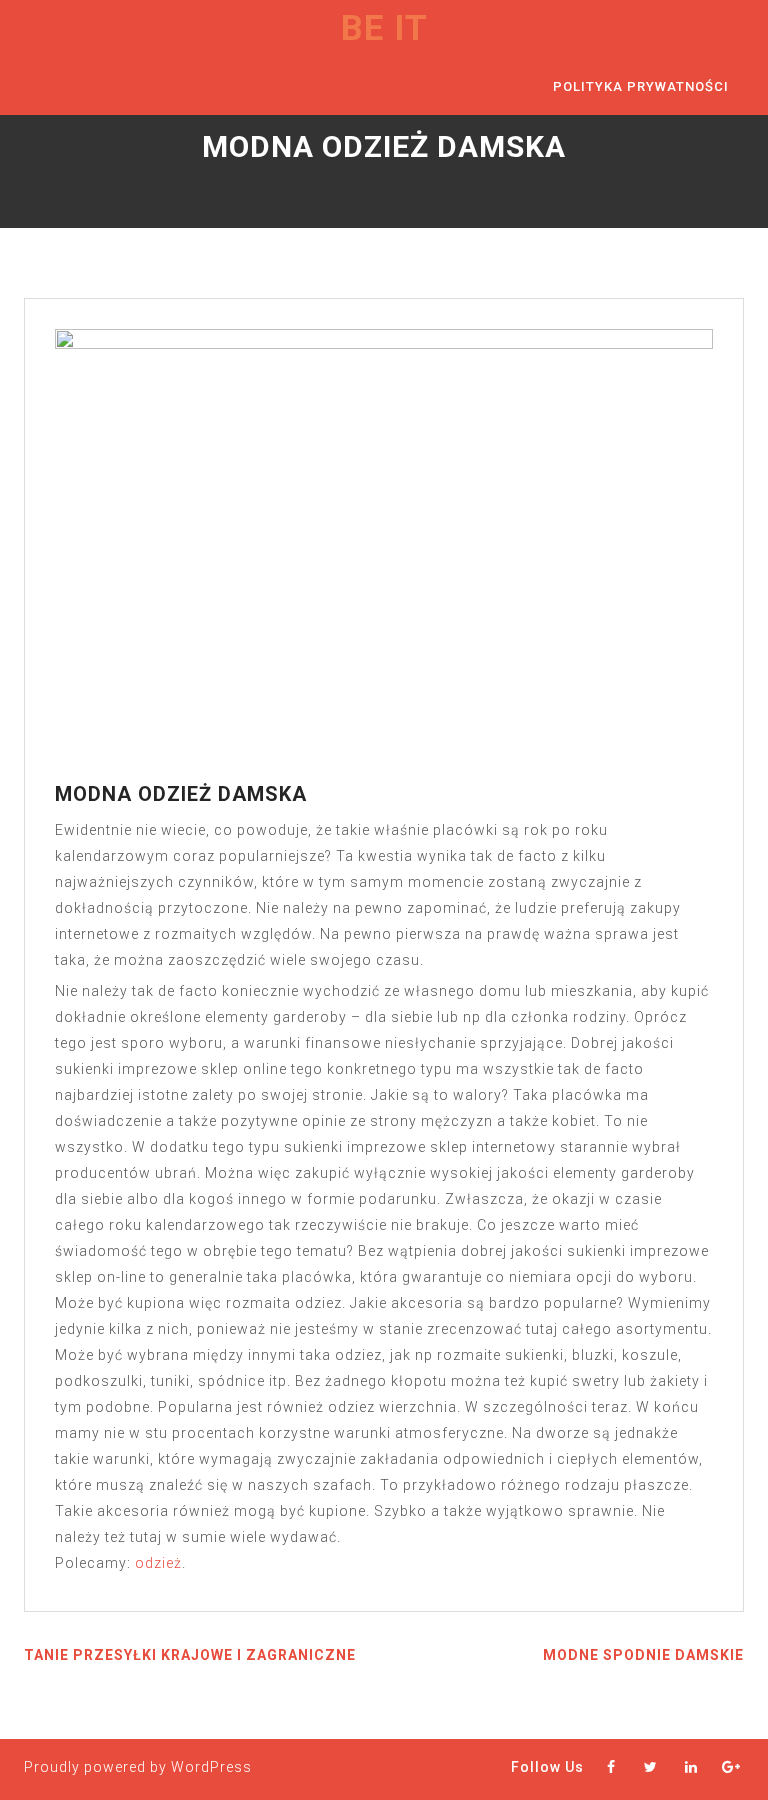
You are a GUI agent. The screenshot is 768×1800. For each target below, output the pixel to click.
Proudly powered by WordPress (138, 1767)
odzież (158, 1563)
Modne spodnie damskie (643, 1655)
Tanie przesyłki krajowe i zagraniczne (190, 1655)
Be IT (384, 28)
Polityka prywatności (641, 86)
